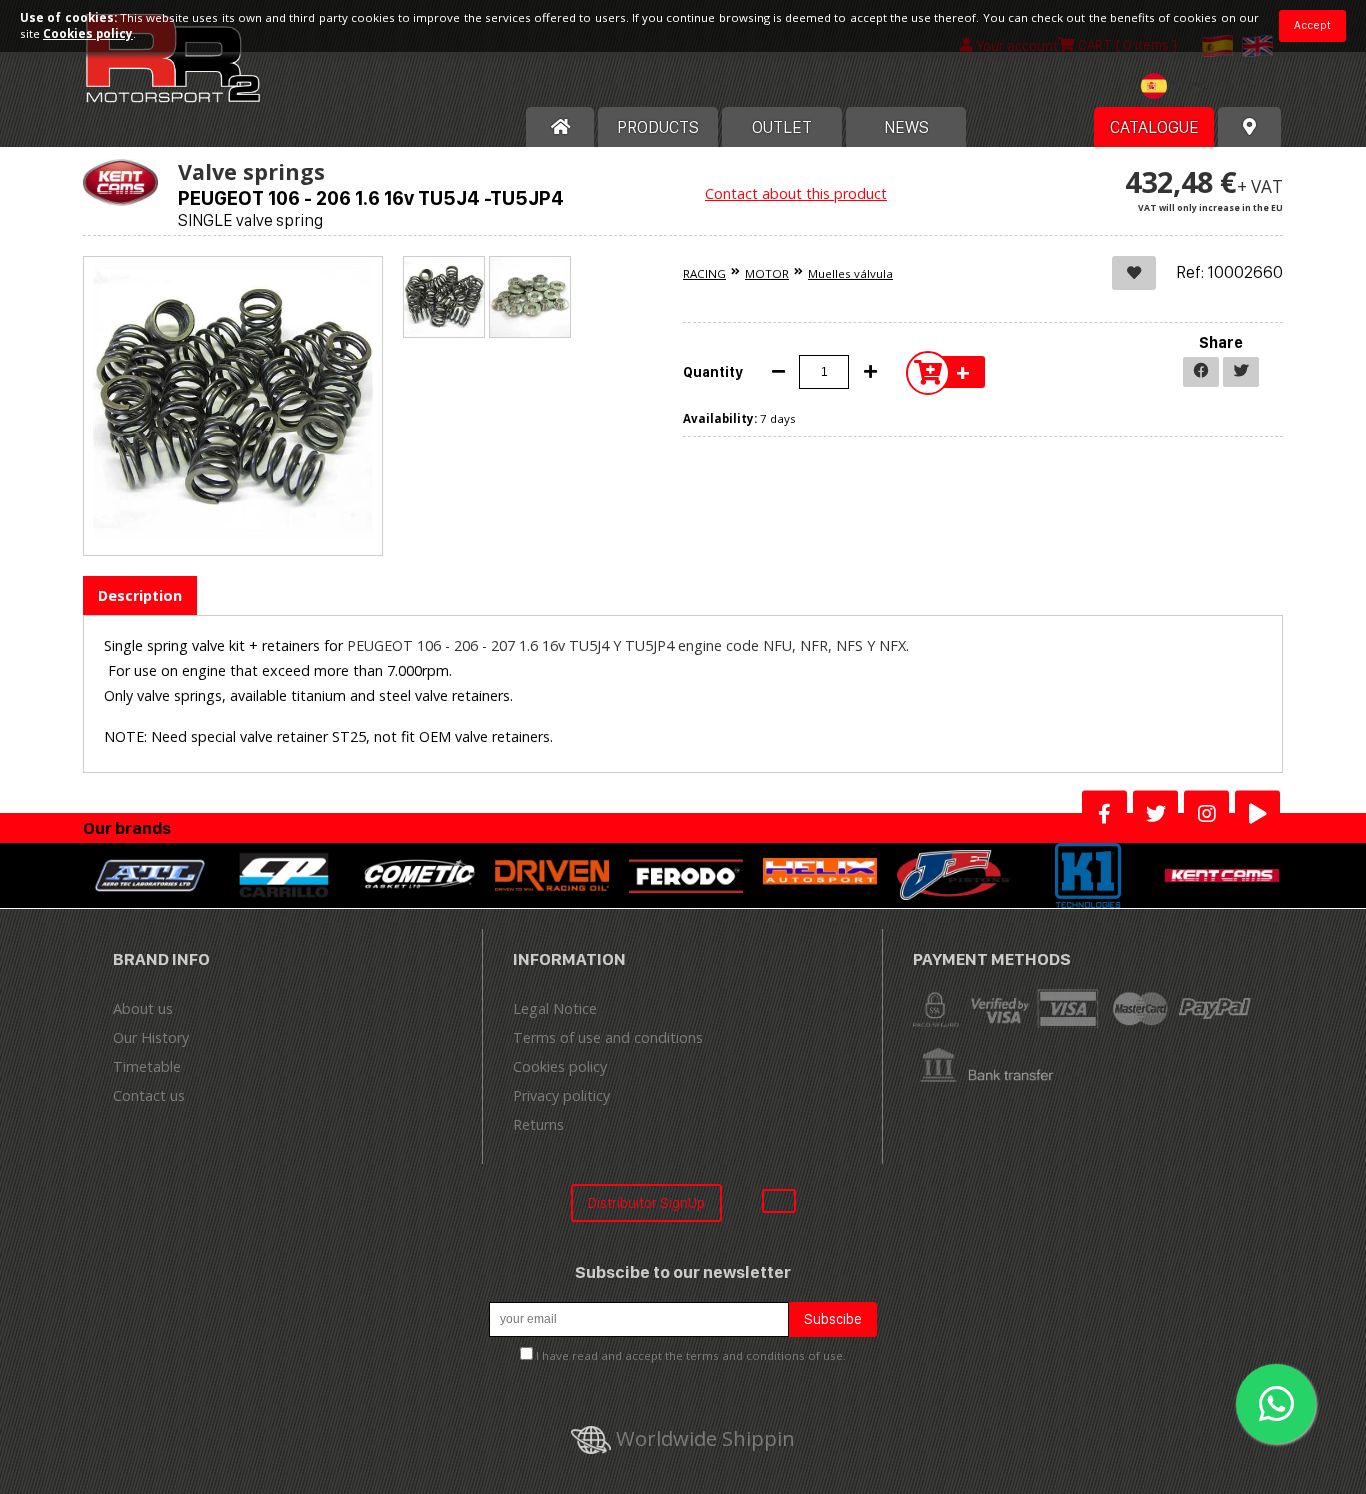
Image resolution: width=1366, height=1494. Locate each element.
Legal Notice (555, 1008)
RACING (704, 273)
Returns (538, 1124)
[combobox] (1179, 88)
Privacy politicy (561, 1095)
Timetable (147, 1066)
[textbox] (1179, 86)
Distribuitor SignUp (646, 1202)
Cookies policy (560, 1066)
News (906, 127)
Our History (151, 1037)
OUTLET (782, 127)
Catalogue (1154, 127)
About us (143, 1008)
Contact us (149, 1095)
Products (658, 127)
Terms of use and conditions (608, 1037)
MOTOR (767, 273)
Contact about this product (796, 193)
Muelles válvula (850, 273)
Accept (1312, 25)
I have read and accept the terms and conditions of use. (691, 1355)
